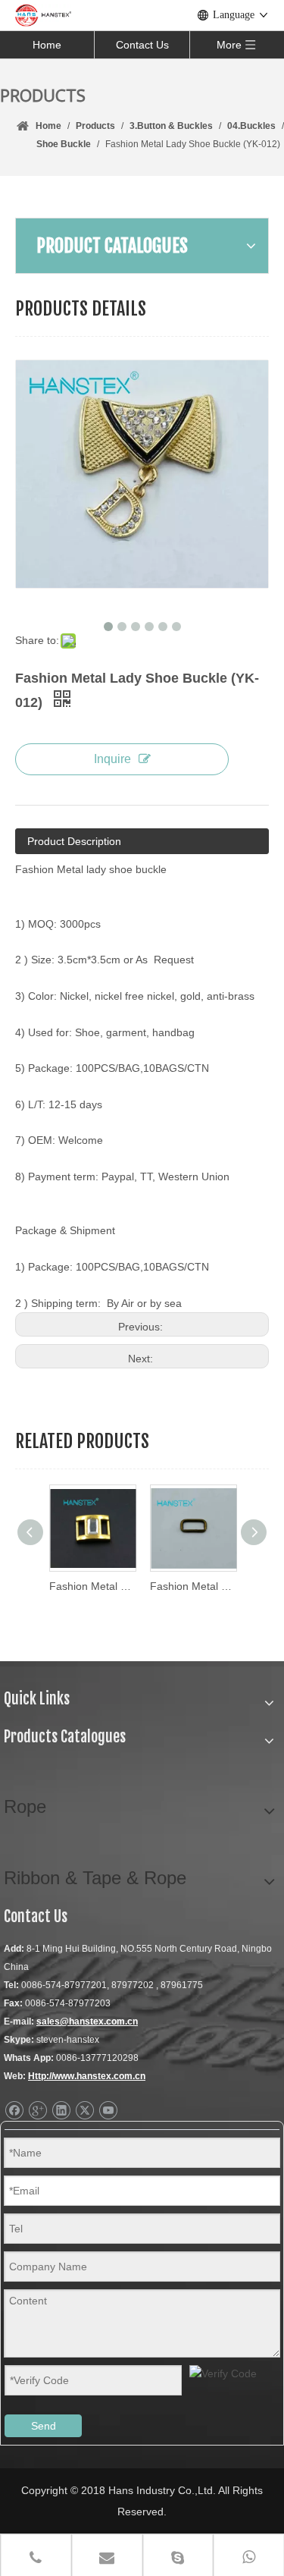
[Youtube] (108, 2111)
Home (47, 45)
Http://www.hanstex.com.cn (87, 2076)
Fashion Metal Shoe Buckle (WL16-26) (193, 1586)
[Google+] (37, 2111)
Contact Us (142, 45)
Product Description (74, 841)
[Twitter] (84, 2111)
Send (44, 2426)
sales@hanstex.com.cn (87, 2022)
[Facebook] (14, 2111)
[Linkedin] (61, 2111)
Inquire (112, 759)
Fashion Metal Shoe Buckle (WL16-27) (92, 1586)
